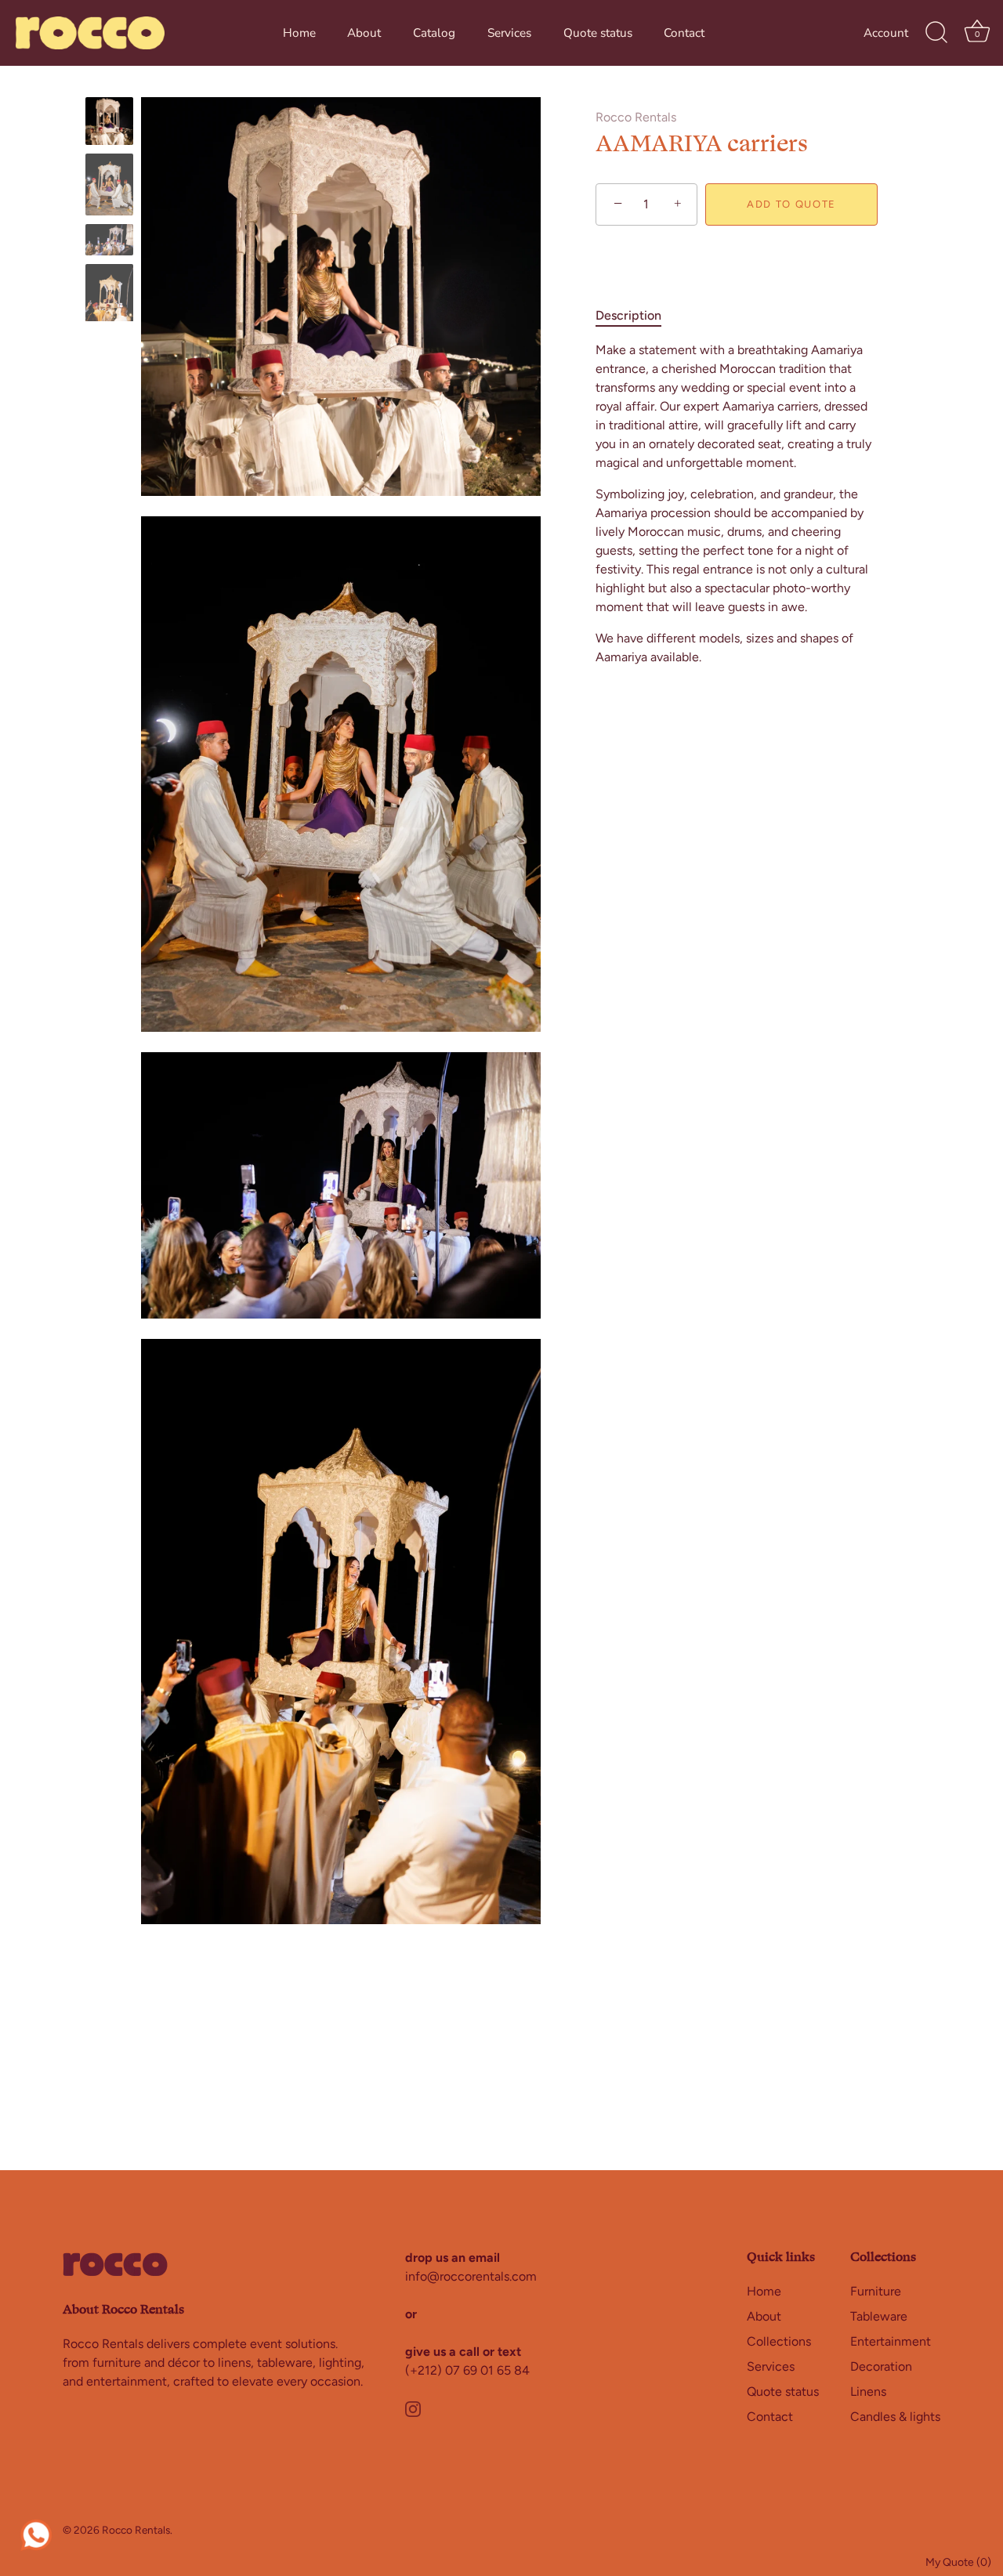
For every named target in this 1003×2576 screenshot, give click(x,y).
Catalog (434, 33)
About (364, 33)
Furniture (876, 2290)
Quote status (598, 33)
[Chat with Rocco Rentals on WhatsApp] (36, 2534)
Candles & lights (895, 2416)
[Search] (936, 33)
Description (628, 315)
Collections (779, 2341)
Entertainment (891, 2341)
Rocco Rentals (636, 117)
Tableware (879, 2316)
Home (299, 33)
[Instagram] (413, 2408)
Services (509, 33)
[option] (109, 124)
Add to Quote (791, 204)
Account (886, 33)
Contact (684, 33)
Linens (868, 2391)
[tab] (636, 316)
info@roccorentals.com (471, 2276)
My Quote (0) (958, 2562)
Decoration (881, 2366)
